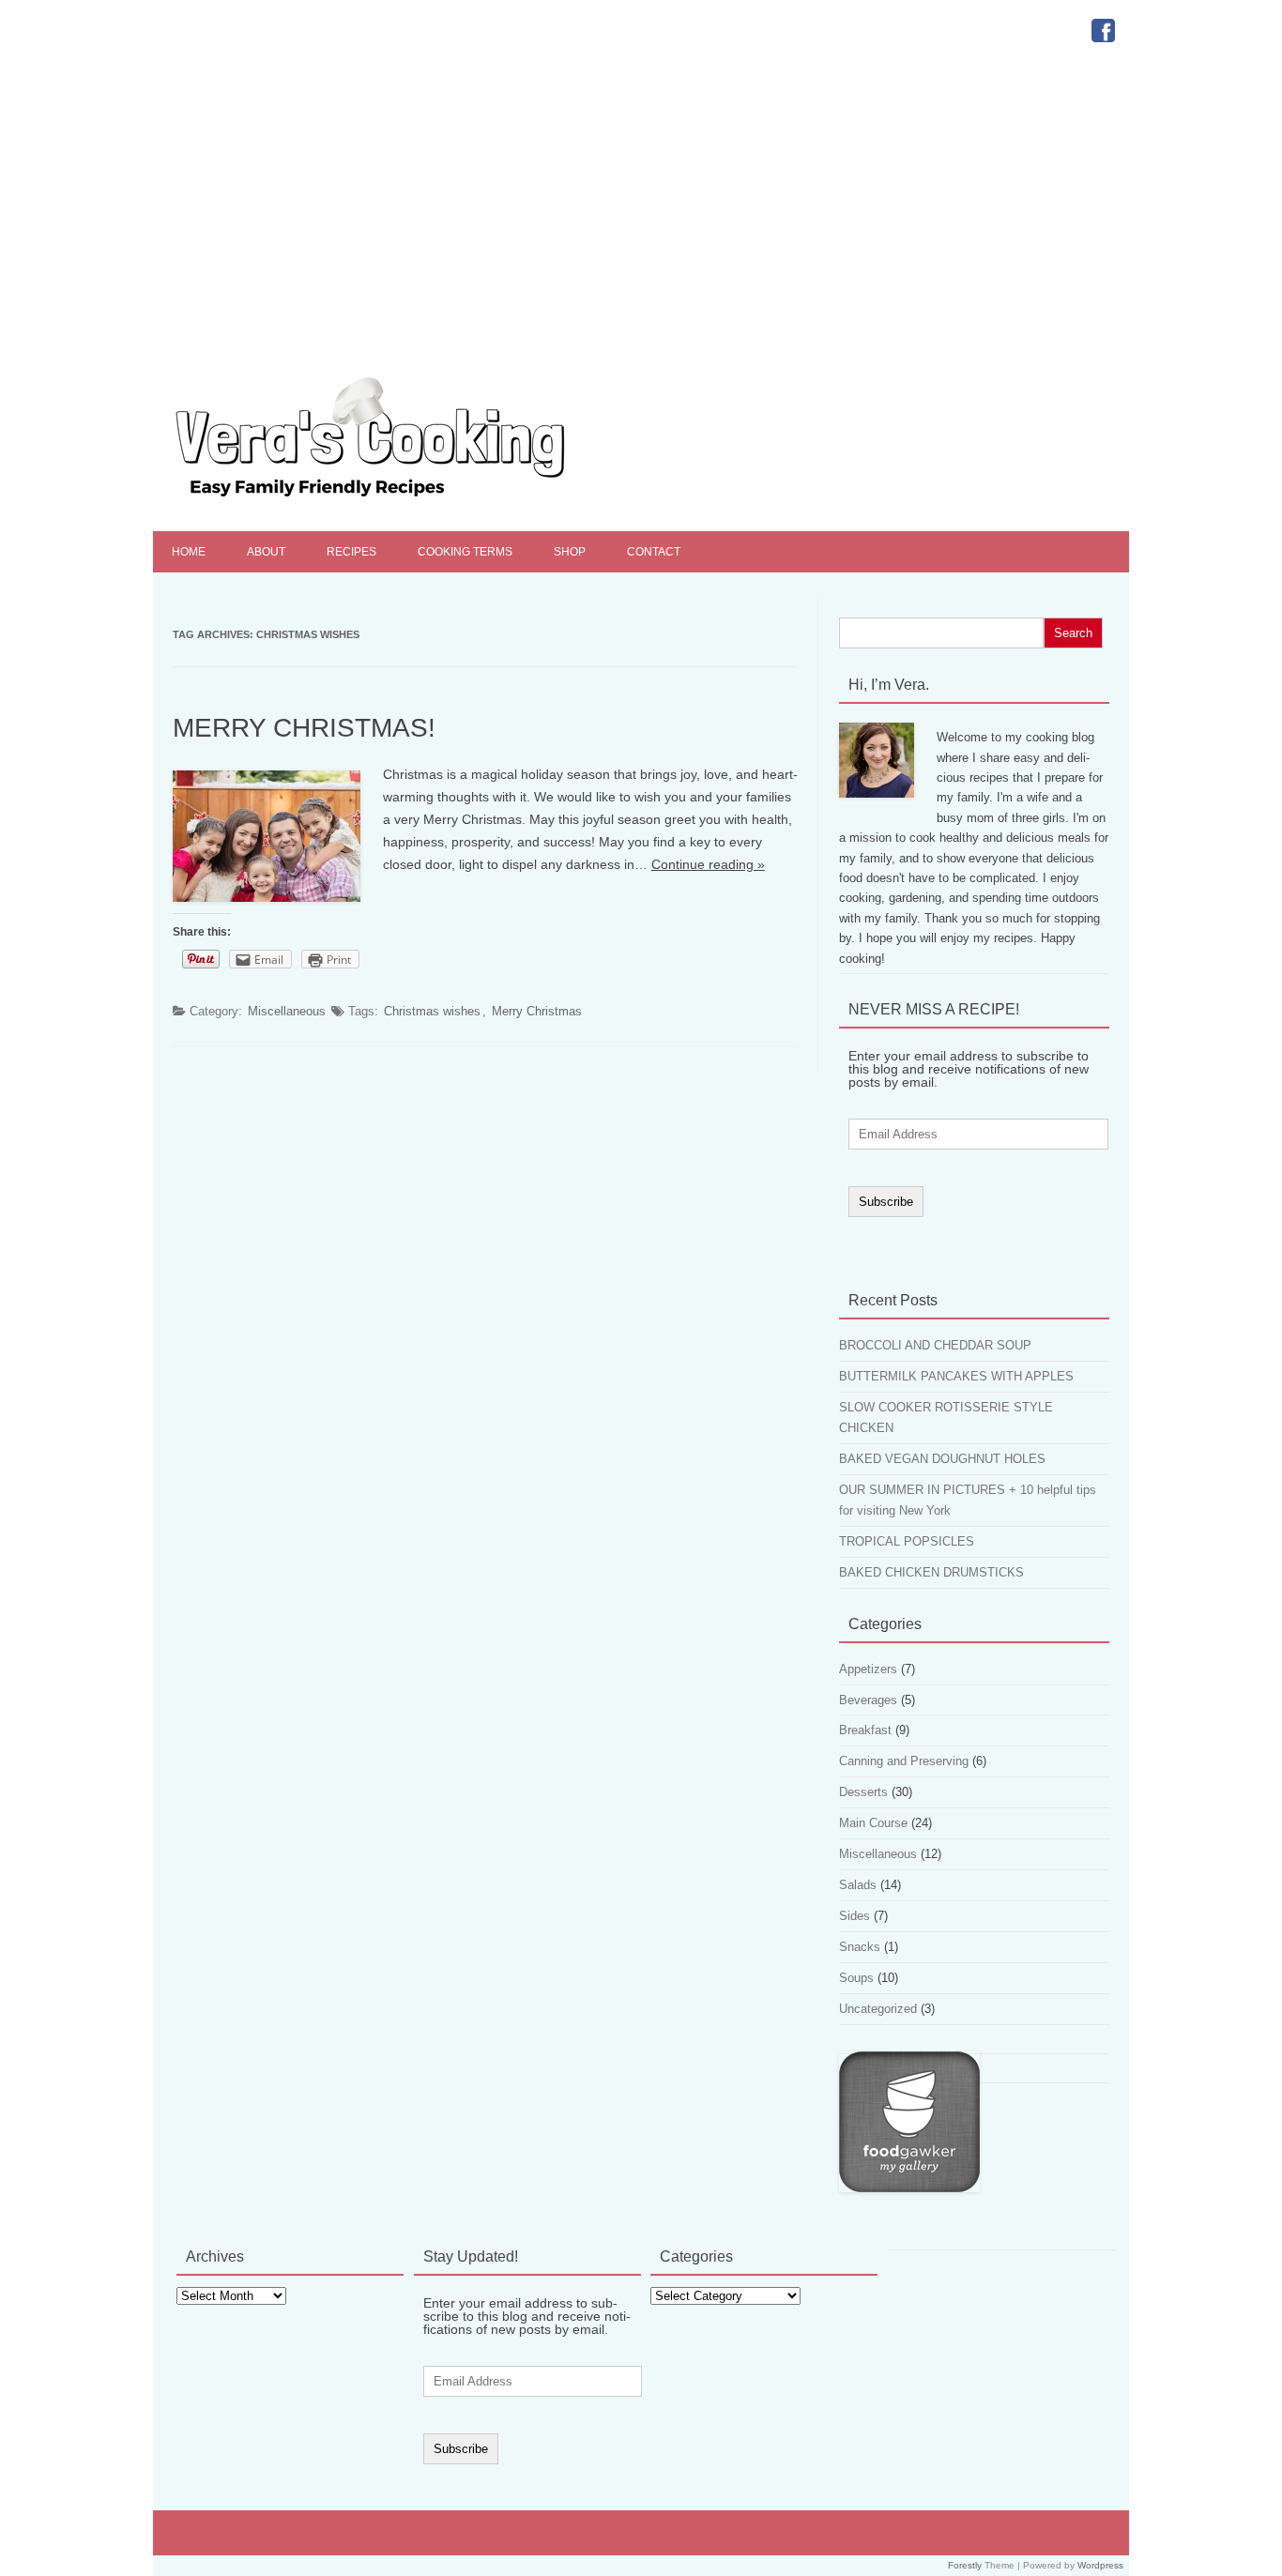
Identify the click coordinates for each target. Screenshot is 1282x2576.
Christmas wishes (432, 1011)
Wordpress (1100, 2565)
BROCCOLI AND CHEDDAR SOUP (935, 1345)
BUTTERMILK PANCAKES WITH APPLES (956, 1376)
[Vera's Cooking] (404, 499)
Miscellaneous (287, 1011)
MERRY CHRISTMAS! (304, 728)
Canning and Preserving (904, 1761)
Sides (855, 1916)
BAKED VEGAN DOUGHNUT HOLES (942, 1459)
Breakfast (865, 1730)
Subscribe (886, 1202)
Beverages (868, 1700)
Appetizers (868, 1669)
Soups (856, 1978)
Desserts (863, 1792)
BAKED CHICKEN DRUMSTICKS (931, 1572)
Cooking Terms (465, 552)
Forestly (965, 2565)
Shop (570, 552)
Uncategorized (878, 2009)
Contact (654, 552)
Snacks (860, 1947)
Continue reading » (708, 864)
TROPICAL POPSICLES (907, 1541)
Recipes (351, 552)
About (266, 552)
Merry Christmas (537, 1011)
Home (189, 552)
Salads (858, 1885)
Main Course (873, 1823)
